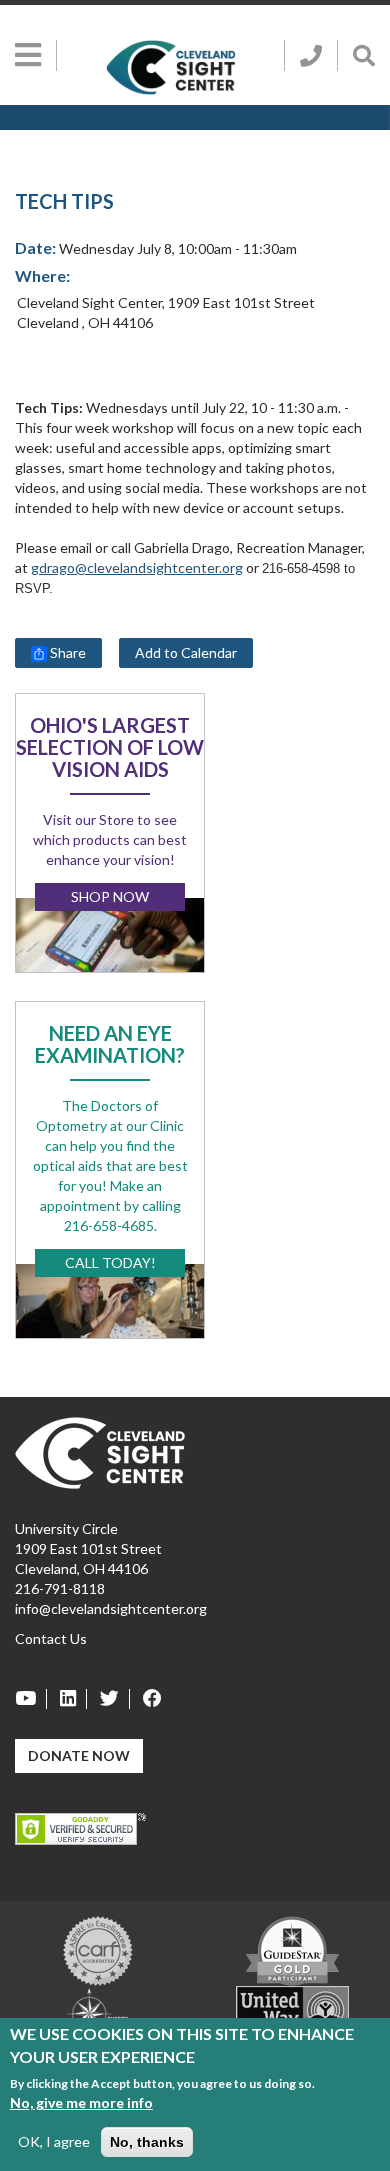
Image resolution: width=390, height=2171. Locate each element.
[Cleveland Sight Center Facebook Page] (147, 1699)
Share (66, 652)
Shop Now (110, 896)
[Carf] (98, 1949)
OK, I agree (54, 2141)
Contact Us (51, 1638)
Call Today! (110, 1262)
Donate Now (79, 1755)
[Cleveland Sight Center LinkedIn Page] (68, 1699)
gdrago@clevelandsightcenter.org (137, 567)
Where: (42, 275)
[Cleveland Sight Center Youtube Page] (31, 1699)
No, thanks (147, 2142)
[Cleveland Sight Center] (100, 1451)
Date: (35, 247)
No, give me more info (81, 2102)
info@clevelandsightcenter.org (111, 1608)
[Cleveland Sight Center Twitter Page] (110, 1699)
